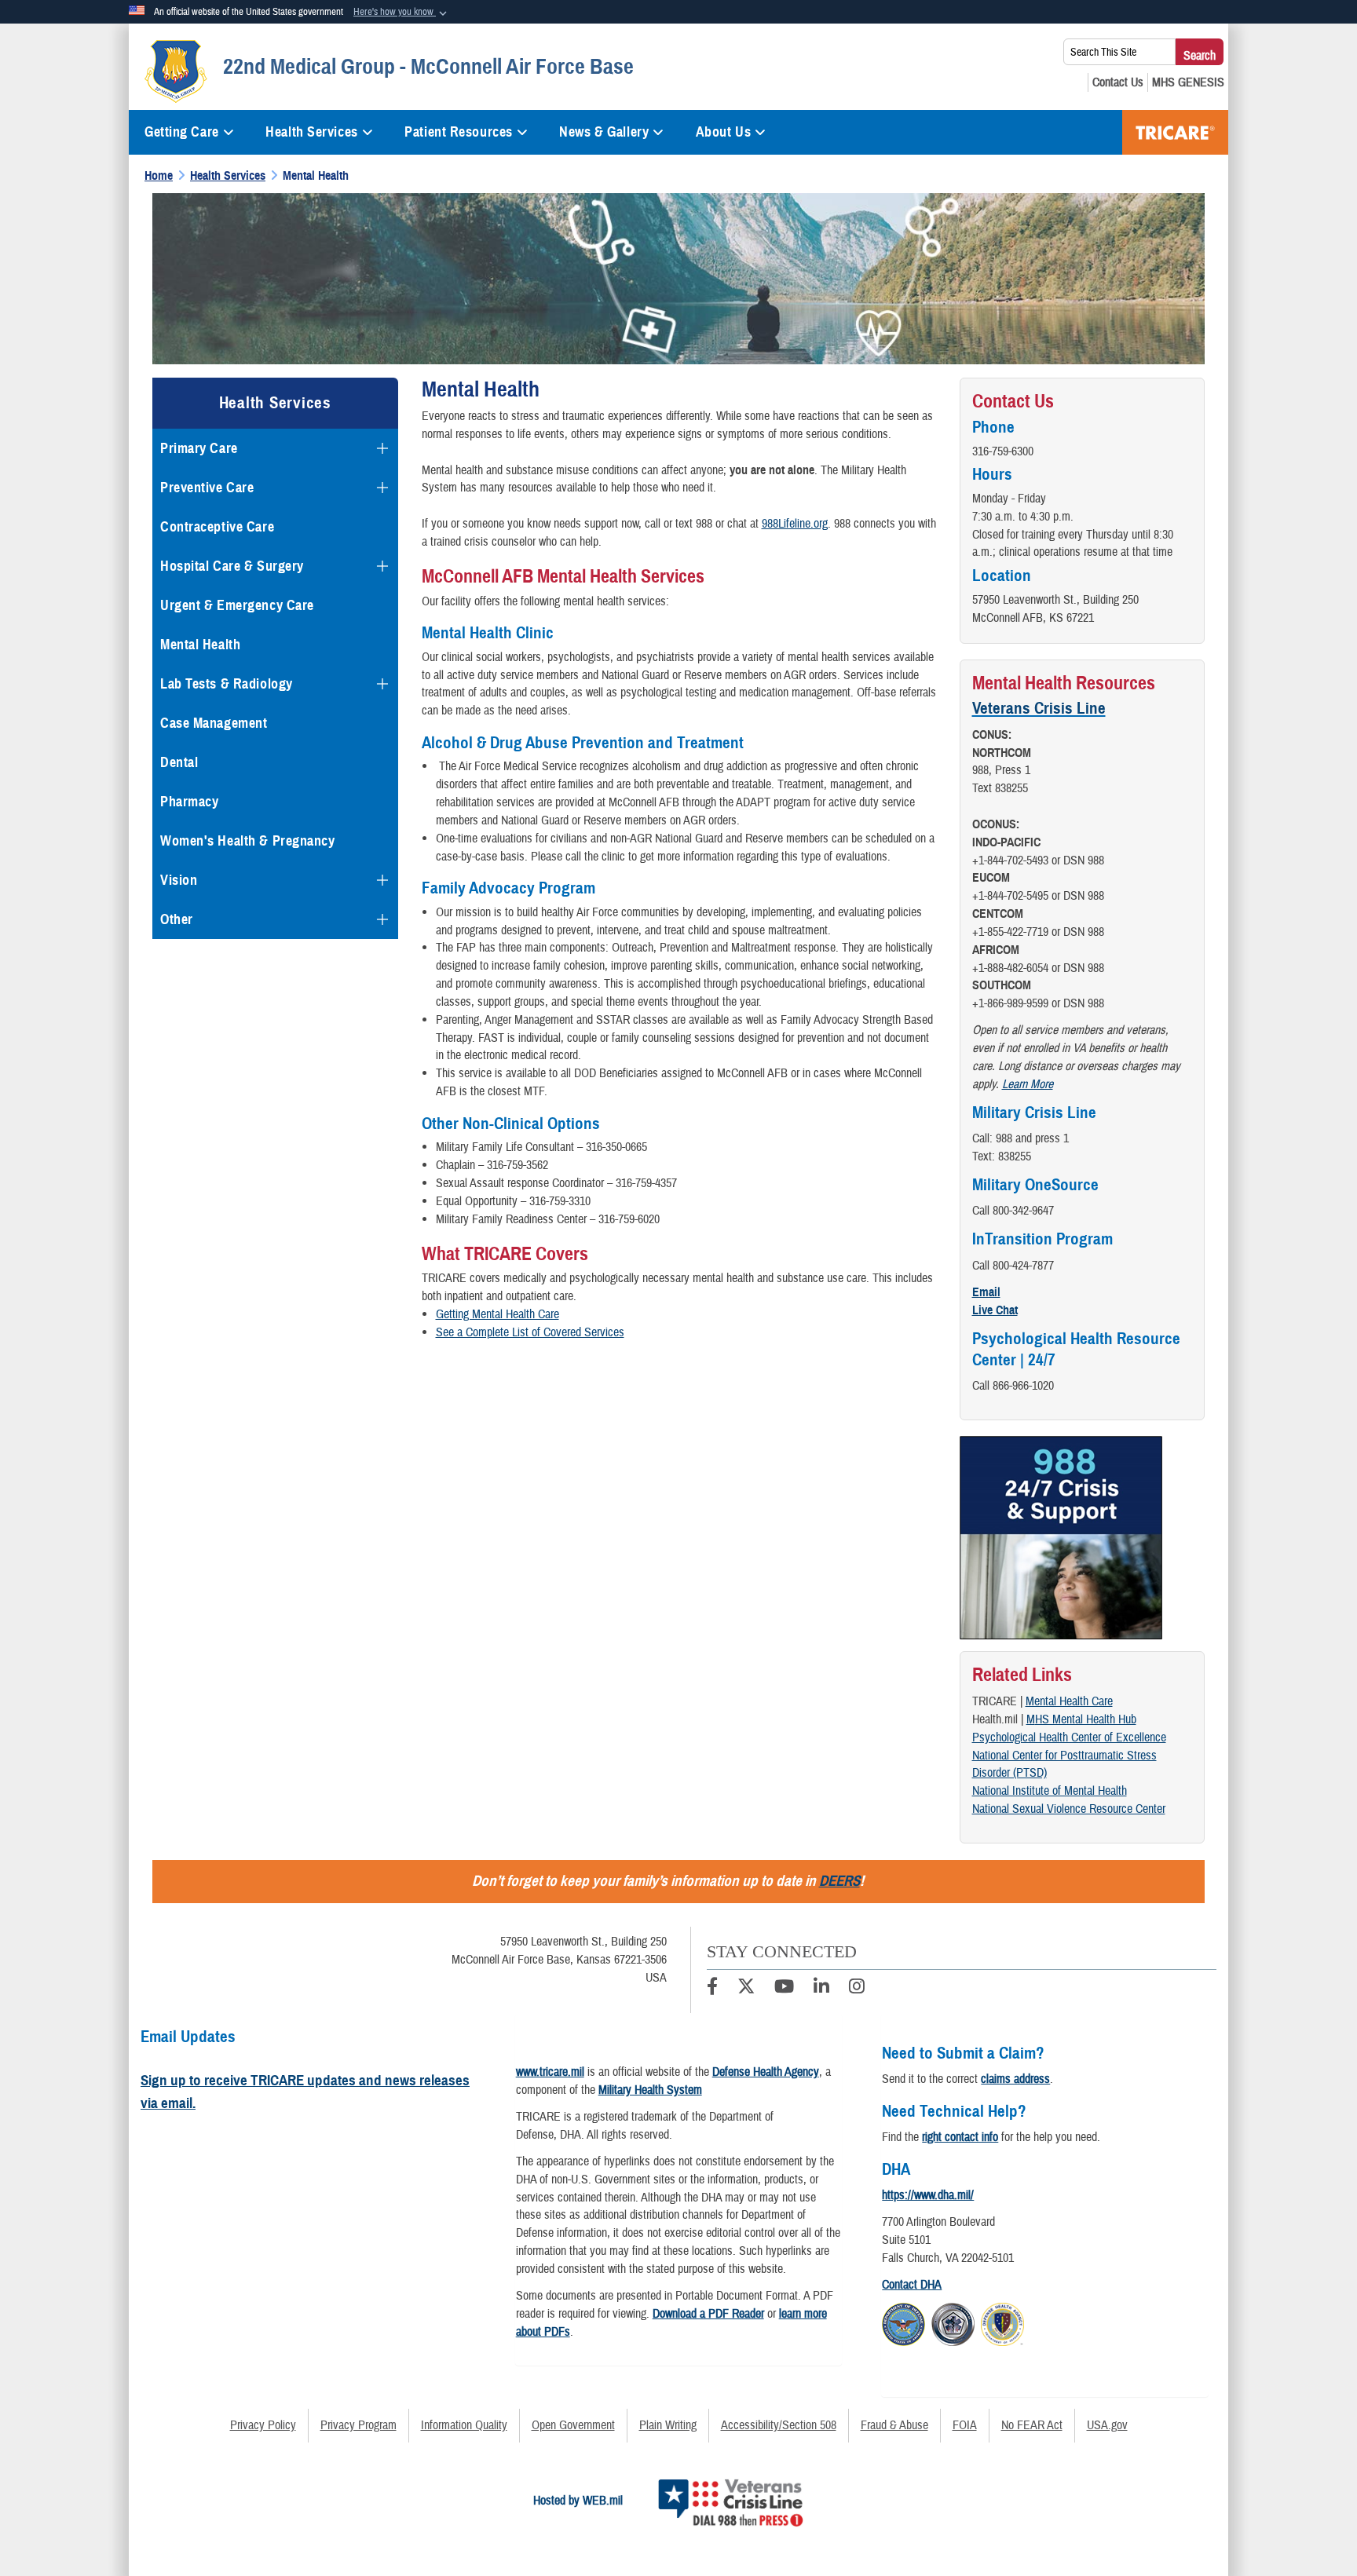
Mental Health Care (1069, 1701)
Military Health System (650, 2090)
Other (177, 919)
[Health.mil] (953, 2322)
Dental (179, 762)
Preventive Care (207, 488)
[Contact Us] (1118, 82)
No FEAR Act (1032, 2425)
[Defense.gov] (903, 2322)
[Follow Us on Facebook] (712, 1989)
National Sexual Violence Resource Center (1069, 1809)
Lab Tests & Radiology (227, 684)
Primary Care (199, 448)
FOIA (965, 2425)
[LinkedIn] (821, 1989)
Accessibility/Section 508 (779, 2425)
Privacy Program (358, 2425)
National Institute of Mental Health (1050, 1791)
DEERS (839, 1881)
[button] (402, 13)
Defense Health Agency (766, 2072)
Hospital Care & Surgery (232, 566)
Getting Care (182, 132)
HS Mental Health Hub (1086, 1719)
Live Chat (995, 1310)
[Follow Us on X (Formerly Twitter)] (746, 1989)
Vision (179, 880)
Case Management (214, 723)
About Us (723, 132)
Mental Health (200, 645)
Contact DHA (912, 2285)
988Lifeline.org (795, 524)
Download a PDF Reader (708, 2314)
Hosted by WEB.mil (578, 2501)
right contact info (960, 2137)
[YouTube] (784, 1989)
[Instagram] (857, 1989)
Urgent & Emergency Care (237, 605)
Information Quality (464, 2425)
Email (986, 1292)
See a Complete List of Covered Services (530, 1332)
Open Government (573, 2425)
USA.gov (1107, 2425)
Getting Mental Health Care (497, 1314)
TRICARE (1175, 132)
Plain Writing (668, 2425)
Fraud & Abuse (894, 2425)
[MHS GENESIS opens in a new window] (1188, 82)
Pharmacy (189, 802)
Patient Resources (459, 132)
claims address (1015, 2079)
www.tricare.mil (550, 2072)
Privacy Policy (263, 2425)
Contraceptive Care (217, 527)
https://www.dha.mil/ (928, 2195)
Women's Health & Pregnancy (248, 841)
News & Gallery (604, 132)
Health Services (311, 132)
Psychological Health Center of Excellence (1069, 1737)
